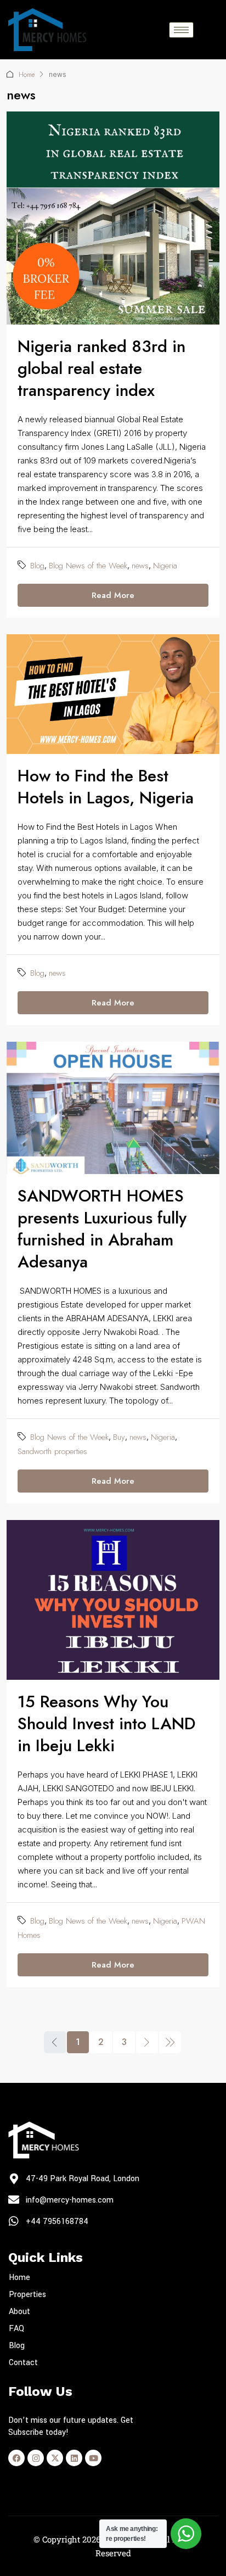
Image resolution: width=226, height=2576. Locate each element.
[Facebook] (16, 2458)
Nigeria (165, 566)
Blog (37, 566)
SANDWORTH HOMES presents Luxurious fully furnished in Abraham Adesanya (102, 1229)
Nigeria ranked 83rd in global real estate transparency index (101, 368)
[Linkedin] (74, 2458)
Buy (119, 1437)
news (140, 566)
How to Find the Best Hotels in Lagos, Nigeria (106, 787)
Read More (113, 595)
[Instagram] (36, 2458)
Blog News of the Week (88, 566)
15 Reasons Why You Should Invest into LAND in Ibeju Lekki (106, 1723)
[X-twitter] (55, 2458)
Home (27, 75)
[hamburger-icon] (181, 30)
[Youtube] (93, 2458)
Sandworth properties (52, 1451)
